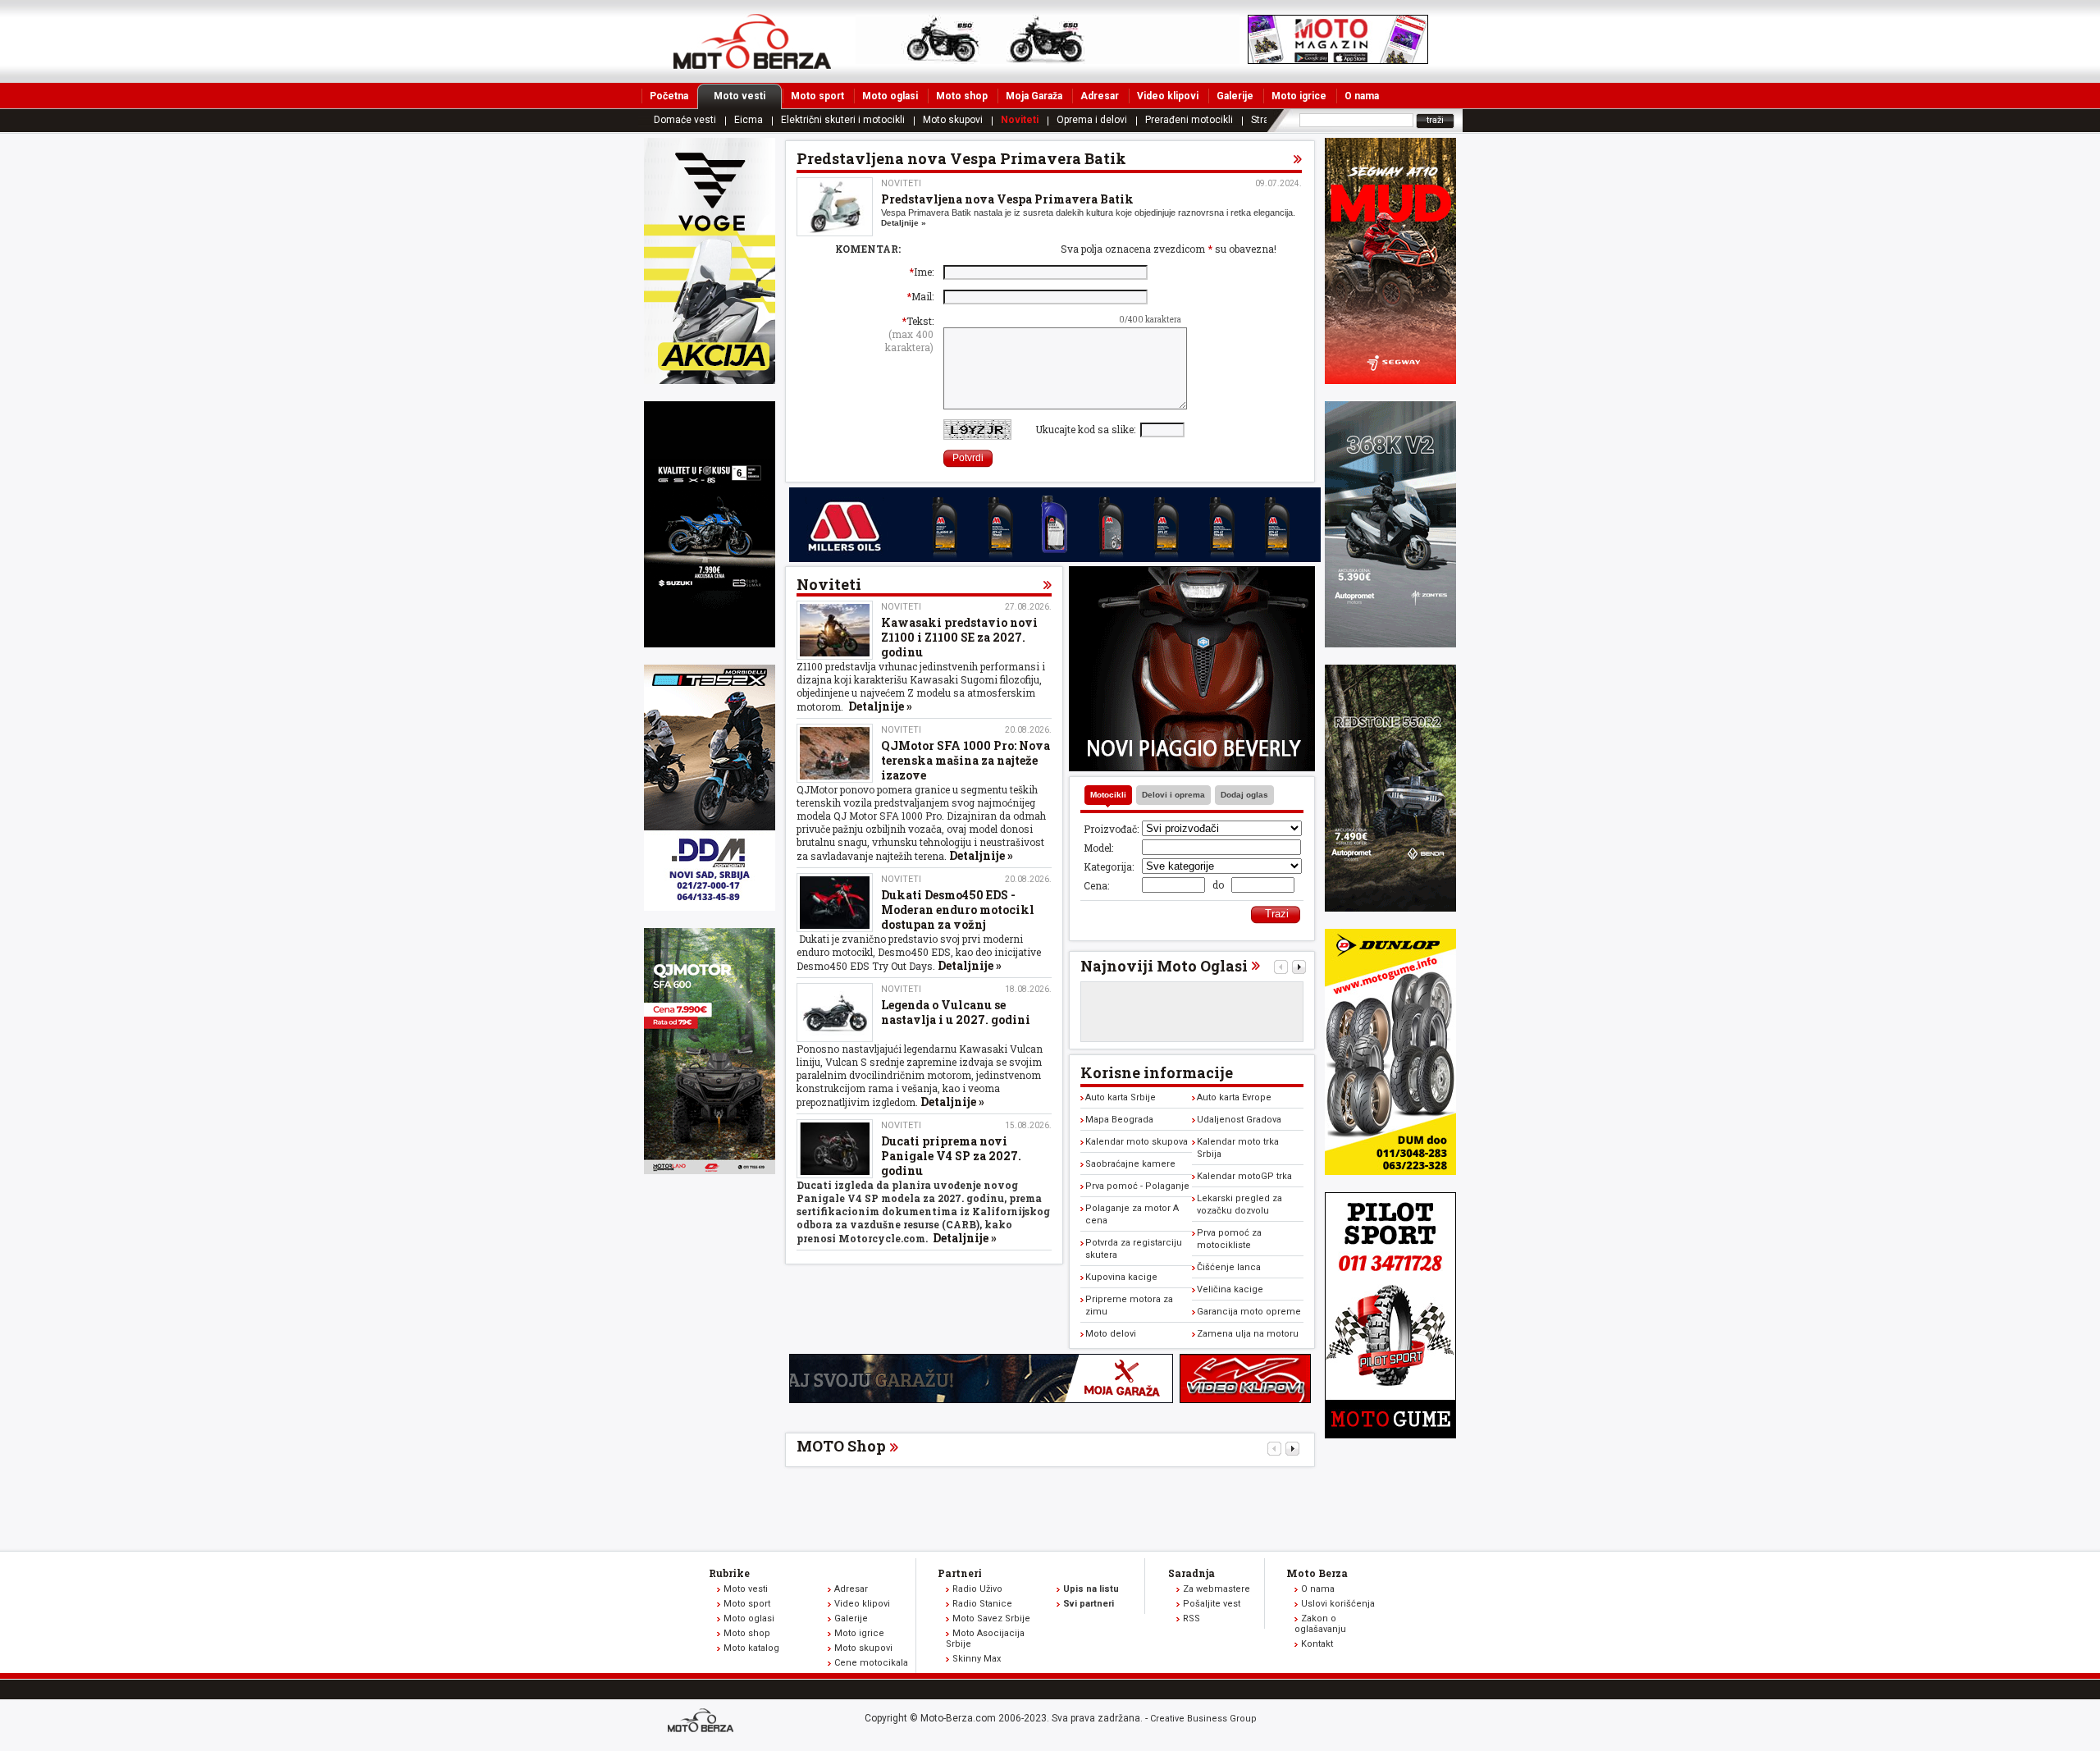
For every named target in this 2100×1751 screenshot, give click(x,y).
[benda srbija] (1390, 908)
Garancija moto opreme (1249, 1312)
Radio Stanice (982, 1604)
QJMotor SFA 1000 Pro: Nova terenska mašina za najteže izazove (966, 760)
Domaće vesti (685, 120)
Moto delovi (1111, 1334)
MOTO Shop (841, 1446)
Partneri (960, 1573)
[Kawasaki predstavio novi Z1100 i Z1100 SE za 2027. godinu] (835, 630)
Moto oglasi (890, 96)
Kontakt (1317, 1644)
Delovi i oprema (1173, 795)
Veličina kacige (1230, 1289)
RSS (1192, 1618)
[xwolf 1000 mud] (710, 380)
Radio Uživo (977, 1589)
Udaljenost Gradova (1239, 1120)
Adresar (1100, 96)
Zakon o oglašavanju (1320, 1624)
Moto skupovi (953, 120)
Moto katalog (751, 1648)
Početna (669, 96)
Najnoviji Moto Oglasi (1164, 966)
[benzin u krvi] (1245, 1399)
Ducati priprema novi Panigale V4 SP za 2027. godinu (951, 1156)
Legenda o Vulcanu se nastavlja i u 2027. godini (956, 1012)
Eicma (749, 120)
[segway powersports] (1390, 380)
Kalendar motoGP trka (1244, 1176)
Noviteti (1020, 120)
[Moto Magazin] (752, 41)
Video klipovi (1168, 96)
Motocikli (1108, 795)
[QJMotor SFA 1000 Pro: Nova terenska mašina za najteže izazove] (835, 753)
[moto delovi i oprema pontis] (710, 907)
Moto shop (962, 96)
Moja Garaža (1034, 96)
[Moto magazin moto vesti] (1048, 60)
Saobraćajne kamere (1130, 1164)
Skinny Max (977, 1659)
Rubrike (729, 1573)
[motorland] (710, 1170)
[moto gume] (1390, 1171)
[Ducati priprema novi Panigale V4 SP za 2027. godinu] (835, 1149)
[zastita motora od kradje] (1192, 767)
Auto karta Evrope (1234, 1097)
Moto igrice (1299, 96)
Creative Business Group (1203, 1719)
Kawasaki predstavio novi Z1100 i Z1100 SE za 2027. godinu (959, 637)
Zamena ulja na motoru (1248, 1334)
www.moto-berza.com (703, 1722)
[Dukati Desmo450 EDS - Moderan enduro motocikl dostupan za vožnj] (835, 903)
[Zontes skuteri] (1390, 643)
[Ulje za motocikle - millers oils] (1055, 558)
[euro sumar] (710, 643)
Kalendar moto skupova (1137, 1142)
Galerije (1235, 96)
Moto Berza (1317, 1573)
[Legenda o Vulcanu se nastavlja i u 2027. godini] (835, 1013)
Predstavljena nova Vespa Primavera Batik (1007, 199)
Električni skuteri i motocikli (843, 120)
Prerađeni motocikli (1189, 120)
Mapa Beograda (1119, 1120)
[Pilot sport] (1390, 1434)
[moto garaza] (981, 1399)
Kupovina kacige (1121, 1277)
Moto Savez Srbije (991, 1618)
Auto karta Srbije (1121, 1097)
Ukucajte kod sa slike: (1088, 429)
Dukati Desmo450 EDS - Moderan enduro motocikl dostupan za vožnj (958, 910)
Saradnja (1192, 1573)
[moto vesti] (1338, 60)
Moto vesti (740, 96)
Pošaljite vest (1212, 1604)
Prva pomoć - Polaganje (1137, 1186)
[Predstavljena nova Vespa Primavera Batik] (835, 207)
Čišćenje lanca (1229, 1267)
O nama (1362, 96)
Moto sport (817, 96)
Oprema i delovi (1092, 120)
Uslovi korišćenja (1338, 1604)
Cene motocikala (871, 1663)
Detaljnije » (904, 223)
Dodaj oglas (1244, 795)
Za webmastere (1217, 1589)
